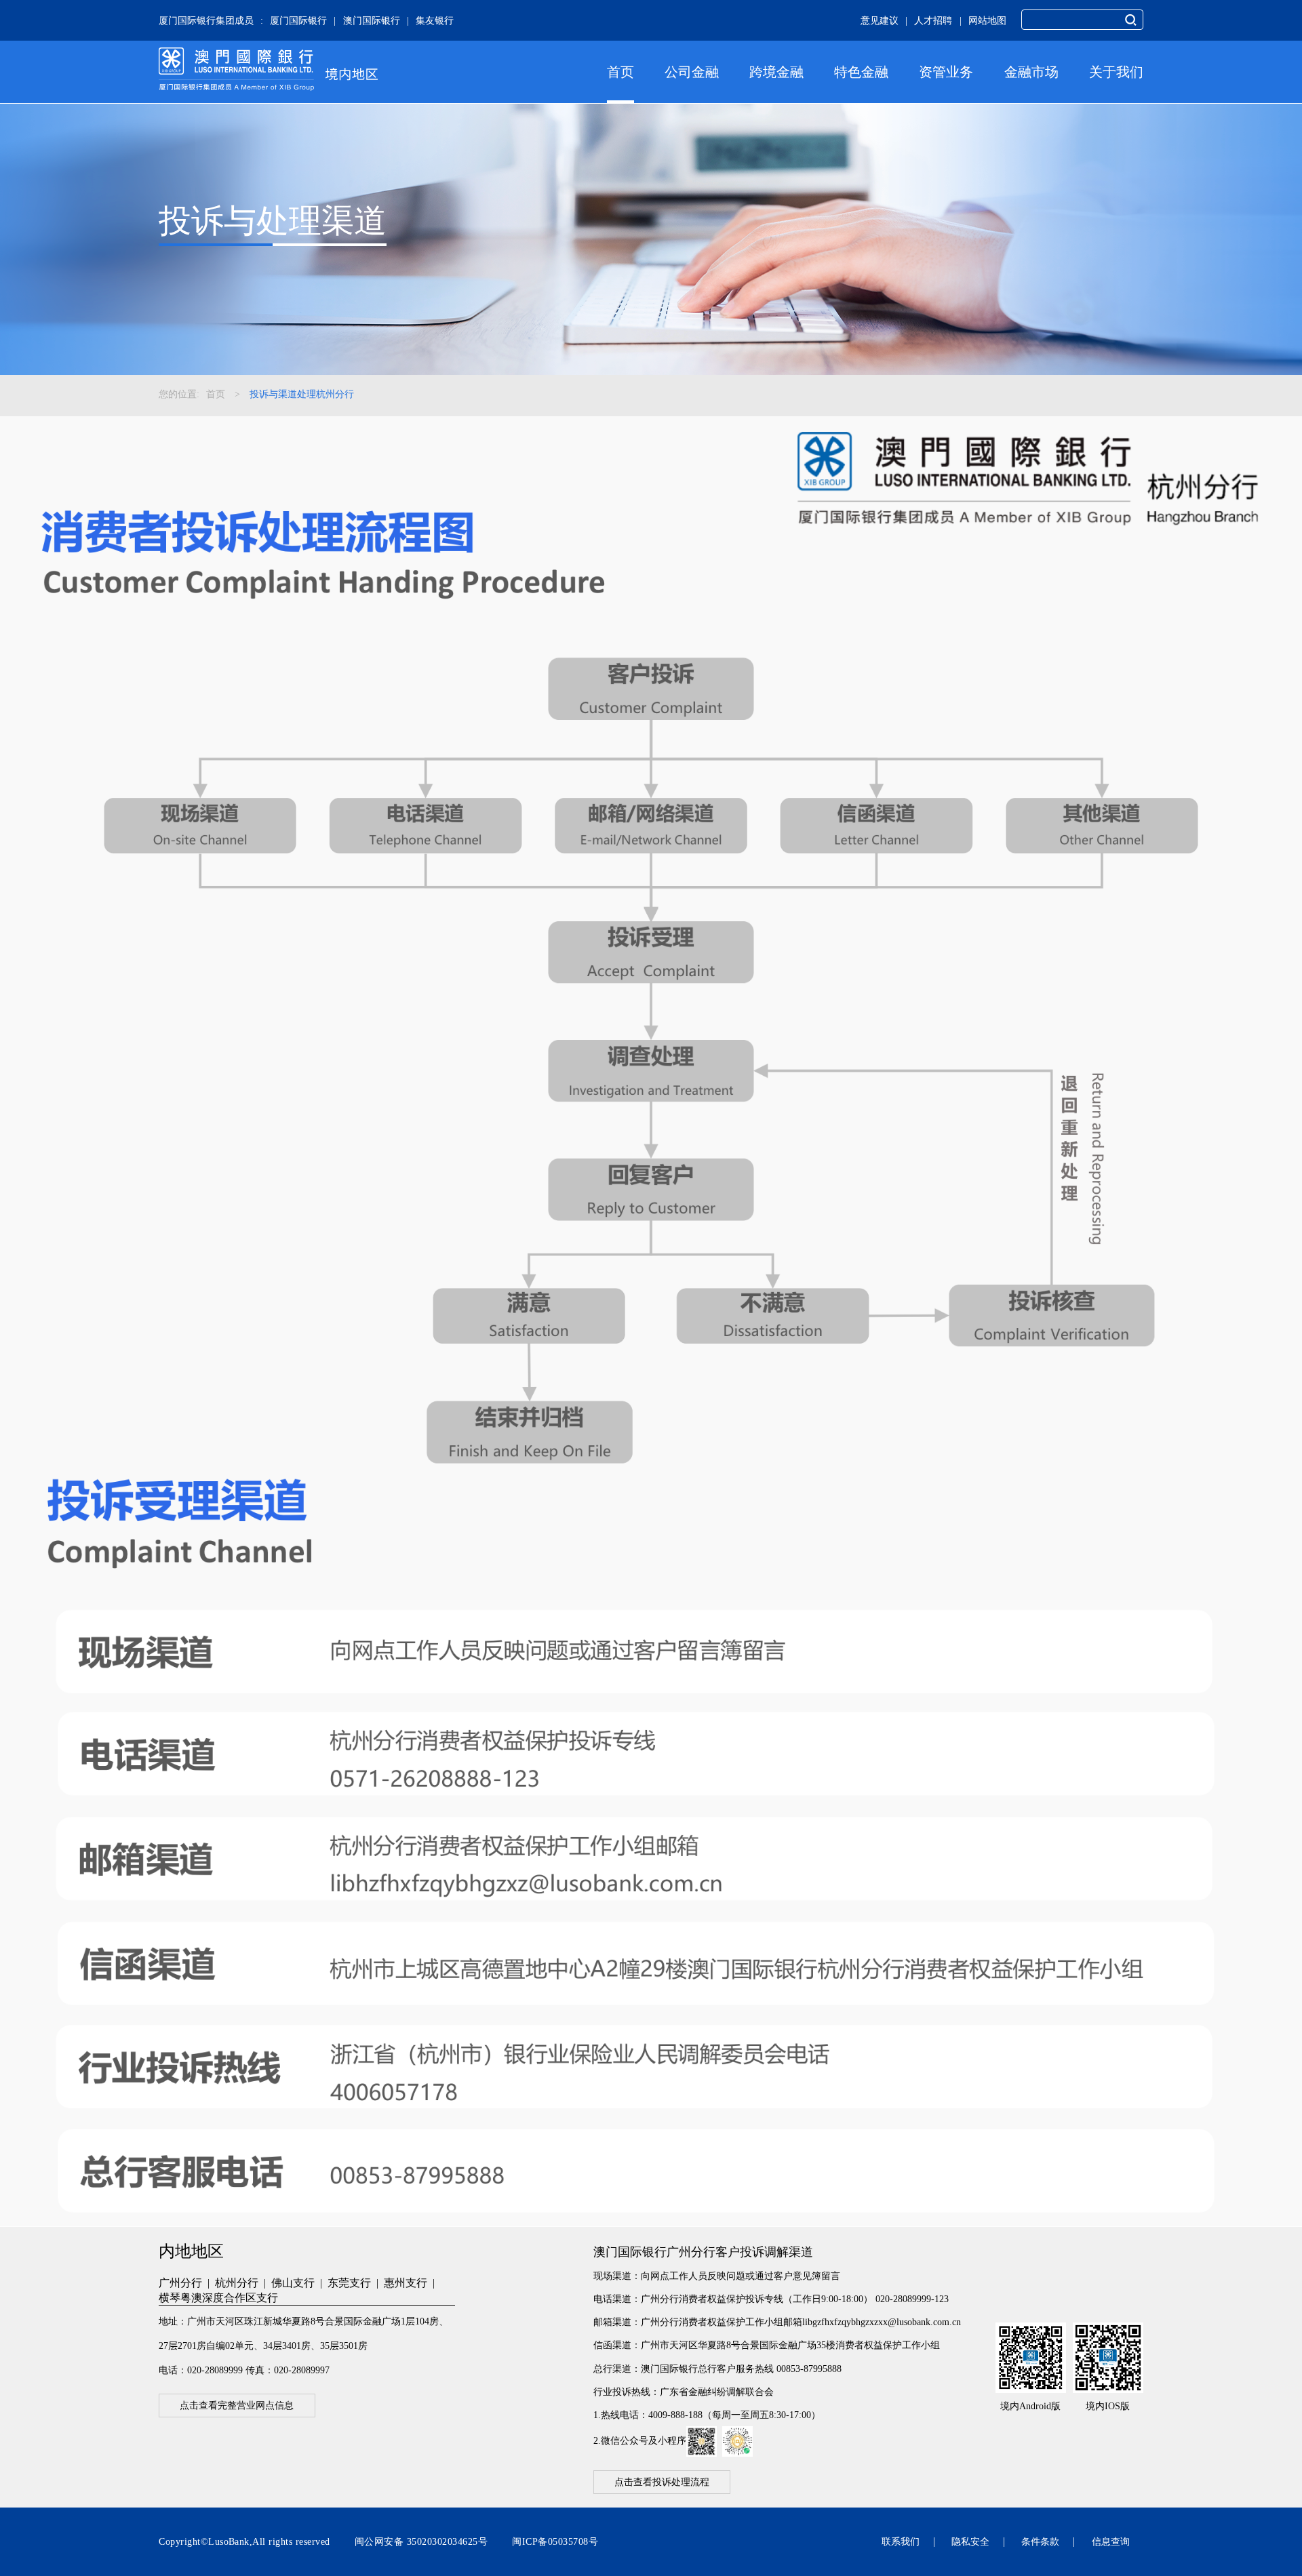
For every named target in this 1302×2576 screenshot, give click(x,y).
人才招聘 (933, 20)
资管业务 (946, 72)
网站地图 (987, 20)
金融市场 (1031, 72)
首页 (620, 72)
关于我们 (1116, 72)
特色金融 (861, 72)
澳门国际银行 (372, 20)
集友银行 (435, 20)
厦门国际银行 (298, 20)
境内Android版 (1030, 2406)
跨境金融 (776, 72)
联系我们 (901, 2541)
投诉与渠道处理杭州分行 (302, 394)
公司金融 (692, 72)
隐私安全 (970, 2541)
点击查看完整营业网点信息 (237, 2406)
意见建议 (880, 20)
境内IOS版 (1108, 2406)
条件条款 (1040, 2541)
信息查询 (1111, 2541)
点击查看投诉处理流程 (662, 2482)
